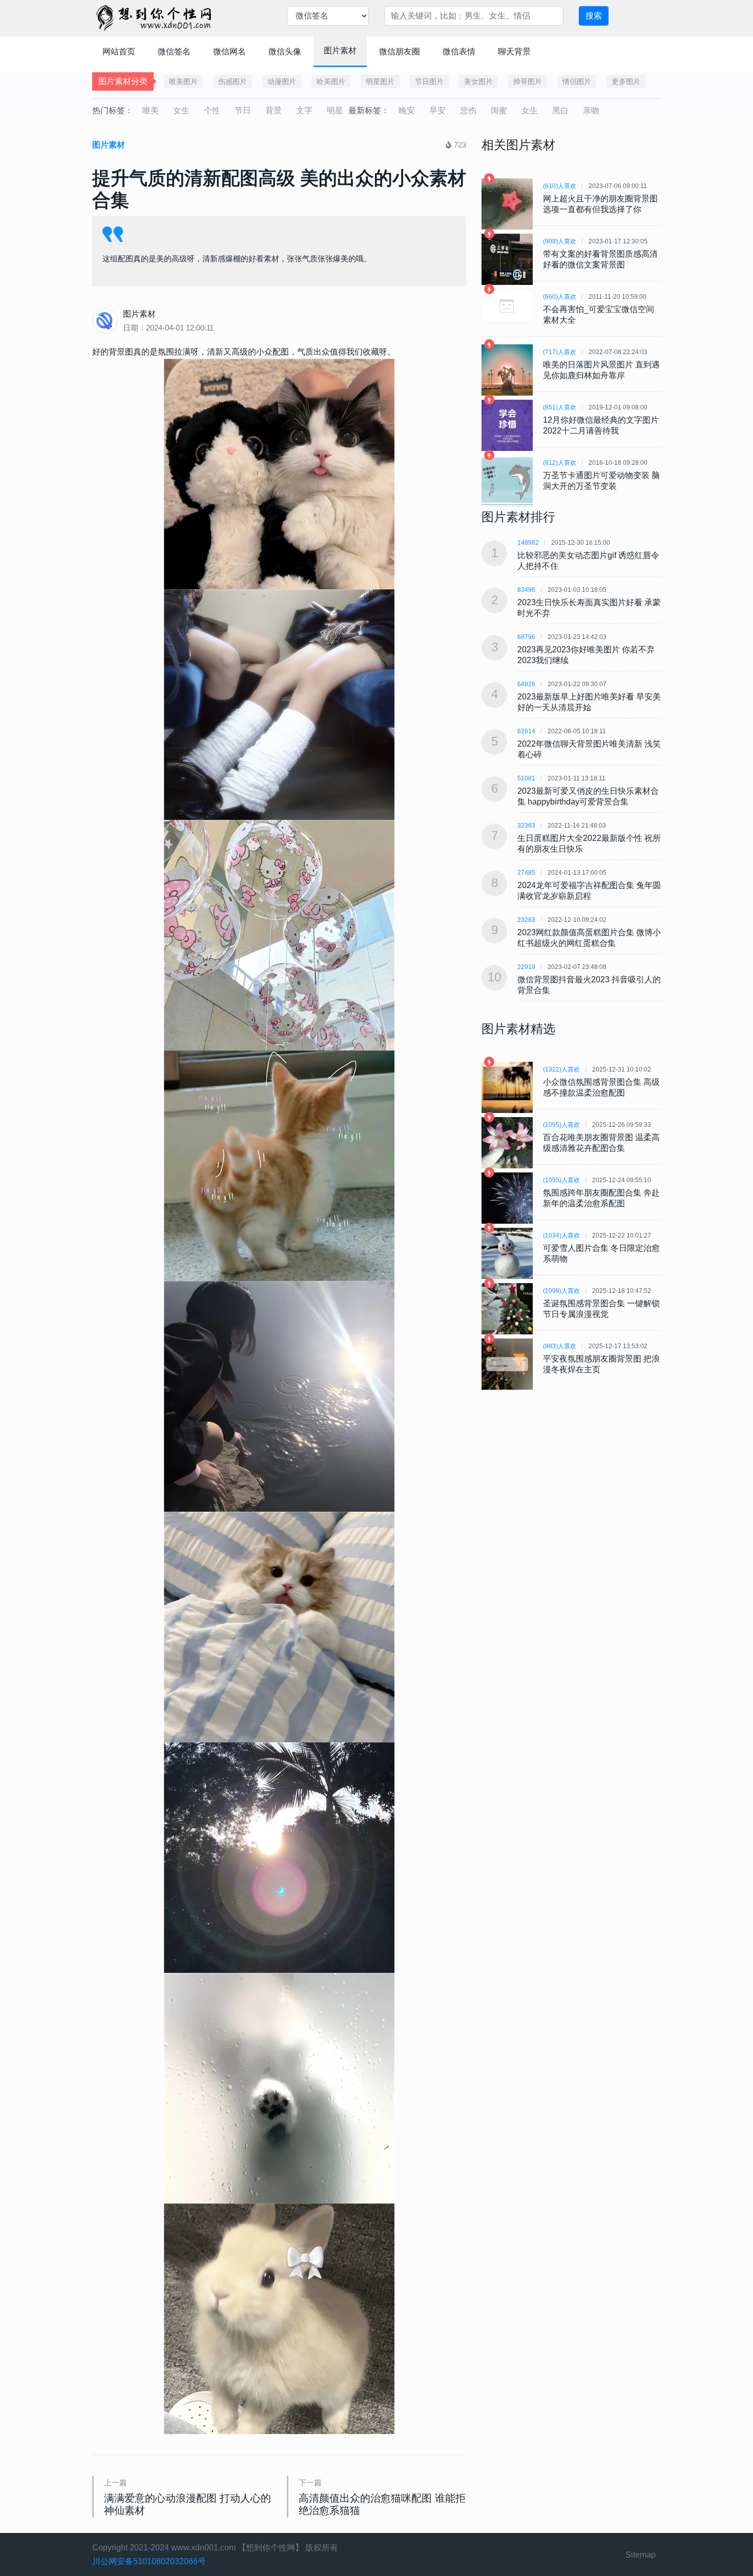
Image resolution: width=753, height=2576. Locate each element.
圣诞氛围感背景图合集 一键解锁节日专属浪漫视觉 (601, 1309)
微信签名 (174, 51)
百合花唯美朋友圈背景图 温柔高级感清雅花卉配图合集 (601, 1143)
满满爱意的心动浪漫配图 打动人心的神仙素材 (187, 2504)
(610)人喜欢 (560, 186)
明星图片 (380, 81)
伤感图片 (233, 81)
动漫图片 (282, 81)
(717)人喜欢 (560, 352)
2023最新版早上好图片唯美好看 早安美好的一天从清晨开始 (589, 702)
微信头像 (285, 51)
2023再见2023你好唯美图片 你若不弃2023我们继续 (586, 655)
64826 (526, 684)
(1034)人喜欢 (561, 1235)
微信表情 (459, 51)
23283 (526, 920)
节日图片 (429, 81)
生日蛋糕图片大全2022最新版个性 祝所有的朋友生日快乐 (589, 843)
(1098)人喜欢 (561, 1291)
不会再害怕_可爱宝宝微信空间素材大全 (599, 315)
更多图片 (626, 81)
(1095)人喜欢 (561, 1125)
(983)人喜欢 (560, 1346)
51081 (526, 778)
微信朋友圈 (400, 51)
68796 (526, 637)
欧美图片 (331, 81)
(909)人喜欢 (560, 241)
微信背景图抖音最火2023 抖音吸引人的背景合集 (589, 985)
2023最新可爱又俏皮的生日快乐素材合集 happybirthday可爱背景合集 (588, 796)
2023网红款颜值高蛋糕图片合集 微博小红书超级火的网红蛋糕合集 (589, 938)
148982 (528, 543)
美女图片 (478, 81)
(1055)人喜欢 (561, 1180)
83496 (526, 590)
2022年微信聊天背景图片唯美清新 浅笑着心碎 (589, 749)
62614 (526, 731)
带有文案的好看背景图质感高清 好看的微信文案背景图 (600, 259)
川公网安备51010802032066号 (149, 2561)
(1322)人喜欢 (561, 1069)
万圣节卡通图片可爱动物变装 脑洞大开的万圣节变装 (601, 481)
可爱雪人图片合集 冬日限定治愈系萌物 (601, 1253)
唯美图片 (183, 81)
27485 (526, 873)
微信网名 (229, 51)
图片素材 (340, 50)
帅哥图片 (528, 81)
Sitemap (641, 2555)
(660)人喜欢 (560, 297)
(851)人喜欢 (560, 407)
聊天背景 (514, 51)
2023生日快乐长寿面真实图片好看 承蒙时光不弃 (589, 608)
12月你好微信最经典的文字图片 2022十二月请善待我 (601, 425)
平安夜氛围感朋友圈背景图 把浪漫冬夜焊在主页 (601, 1364)
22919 (526, 967)
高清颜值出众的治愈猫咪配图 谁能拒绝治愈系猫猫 (382, 2504)
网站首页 (119, 51)
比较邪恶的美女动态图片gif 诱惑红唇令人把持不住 (588, 561)
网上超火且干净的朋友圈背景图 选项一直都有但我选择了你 (600, 204)
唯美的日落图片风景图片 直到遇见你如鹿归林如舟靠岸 (601, 370)
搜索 (594, 16)
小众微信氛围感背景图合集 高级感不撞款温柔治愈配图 (601, 1087)
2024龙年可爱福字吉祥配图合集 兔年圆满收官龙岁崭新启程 (589, 891)
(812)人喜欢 (560, 463)
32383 (526, 826)
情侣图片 (577, 81)
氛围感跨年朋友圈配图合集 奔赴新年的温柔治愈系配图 (601, 1198)
